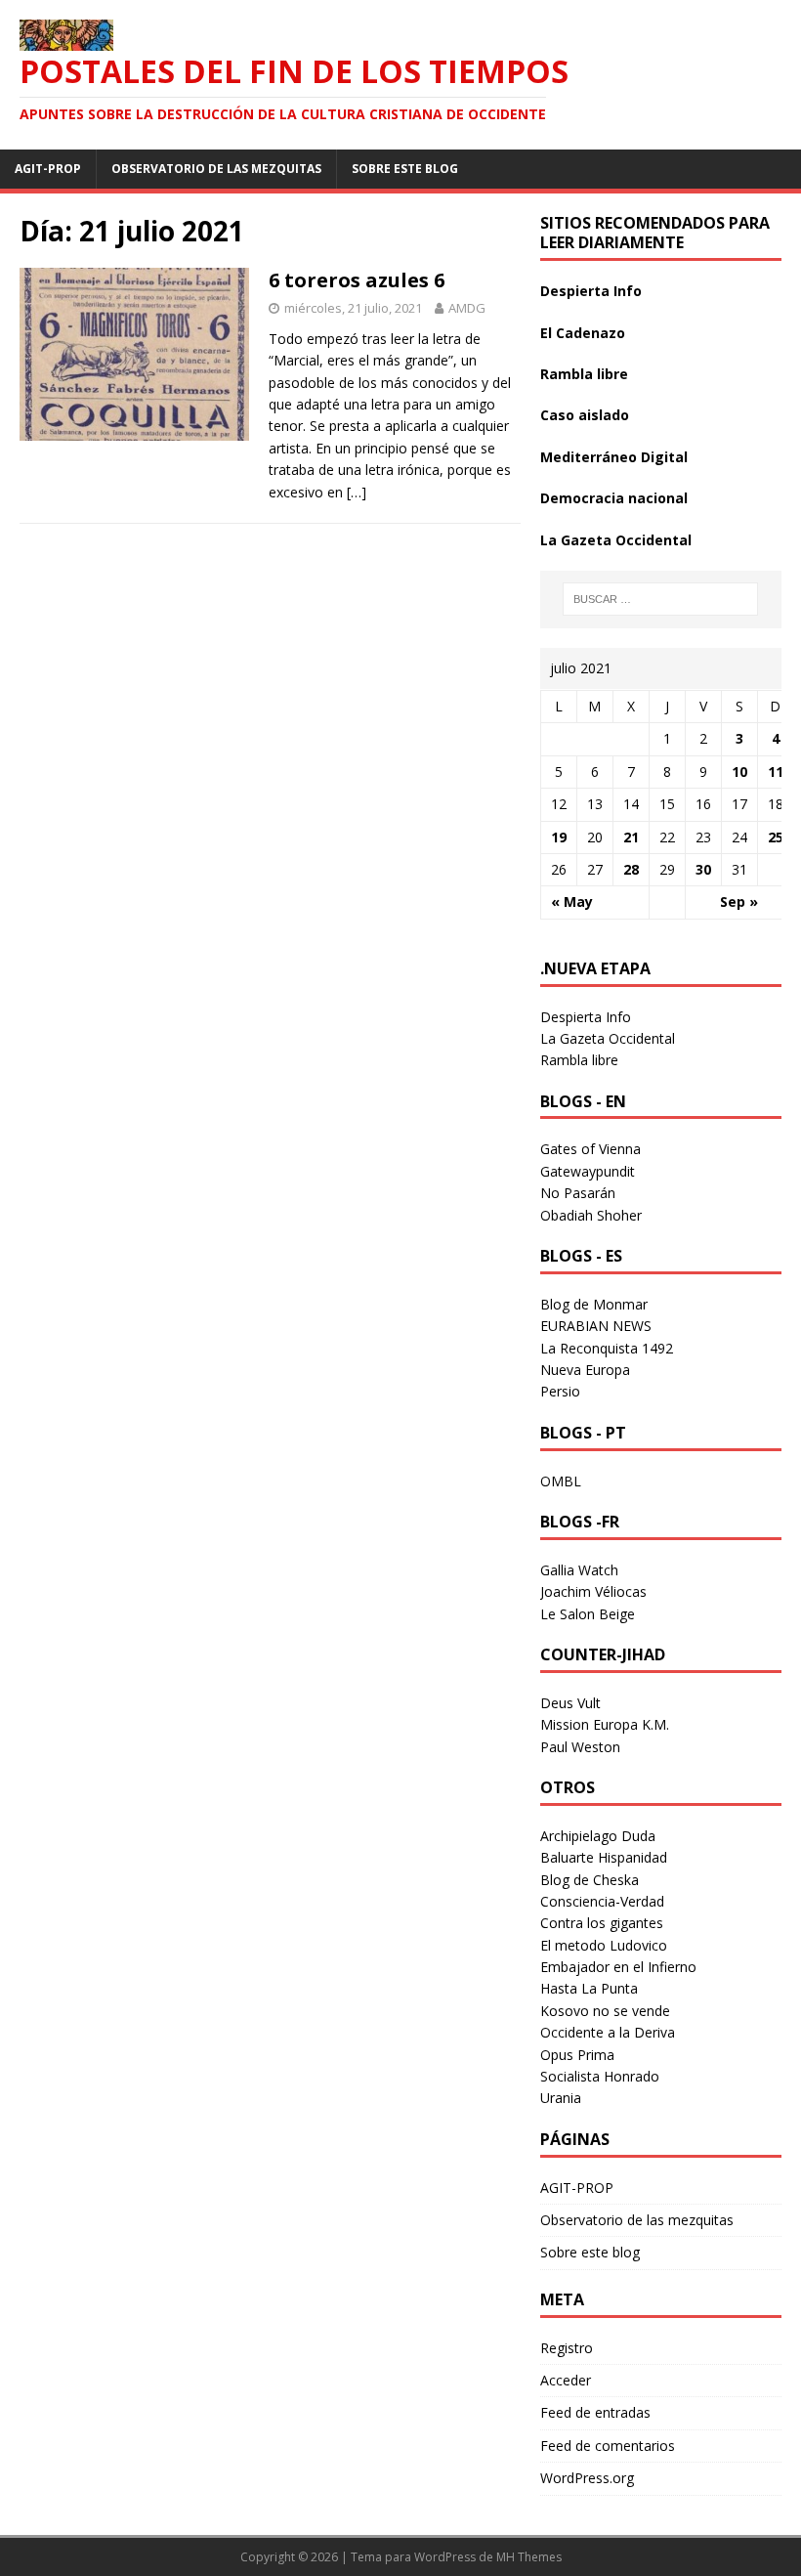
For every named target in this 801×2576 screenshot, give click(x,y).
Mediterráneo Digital (614, 457)
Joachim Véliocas (593, 1591)
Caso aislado (585, 415)
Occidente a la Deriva (608, 2032)
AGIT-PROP (48, 169)
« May (572, 902)
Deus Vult (570, 1703)
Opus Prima (577, 2055)
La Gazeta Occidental (616, 540)
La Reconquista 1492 (607, 1348)
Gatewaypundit (588, 1171)
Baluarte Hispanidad (604, 1857)
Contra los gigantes (602, 1923)
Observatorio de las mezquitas (216, 169)
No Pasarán (578, 1193)
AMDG (467, 308)
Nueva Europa (585, 1370)
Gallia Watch (579, 1570)
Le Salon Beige (588, 1614)
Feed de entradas (595, 2412)
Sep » (739, 902)
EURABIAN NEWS (596, 1326)
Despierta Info (591, 291)
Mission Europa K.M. (605, 1724)
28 (631, 869)
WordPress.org (587, 2478)
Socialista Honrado (600, 2076)
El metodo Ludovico (604, 1945)
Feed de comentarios (608, 2446)
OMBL (561, 1481)
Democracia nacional (614, 498)
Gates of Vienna (590, 1149)
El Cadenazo (583, 333)
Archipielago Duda (598, 1836)
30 (703, 869)
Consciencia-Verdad (602, 1901)
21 (631, 837)
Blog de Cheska (590, 1880)
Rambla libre (584, 374)
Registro (567, 2348)
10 (739, 772)
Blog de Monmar (594, 1304)
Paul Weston (580, 1747)
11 (776, 772)
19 (559, 837)
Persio (560, 1391)
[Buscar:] (660, 599)
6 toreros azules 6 (357, 280)
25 (776, 837)
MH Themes (529, 2557)
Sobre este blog (405, 169)
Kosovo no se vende (605, 2011)
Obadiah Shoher (591, 1215)
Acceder (566, 2380)
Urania (561, 2098)
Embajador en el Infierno (618, 1967)
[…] (357, 492)
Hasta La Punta (589, 1988)
